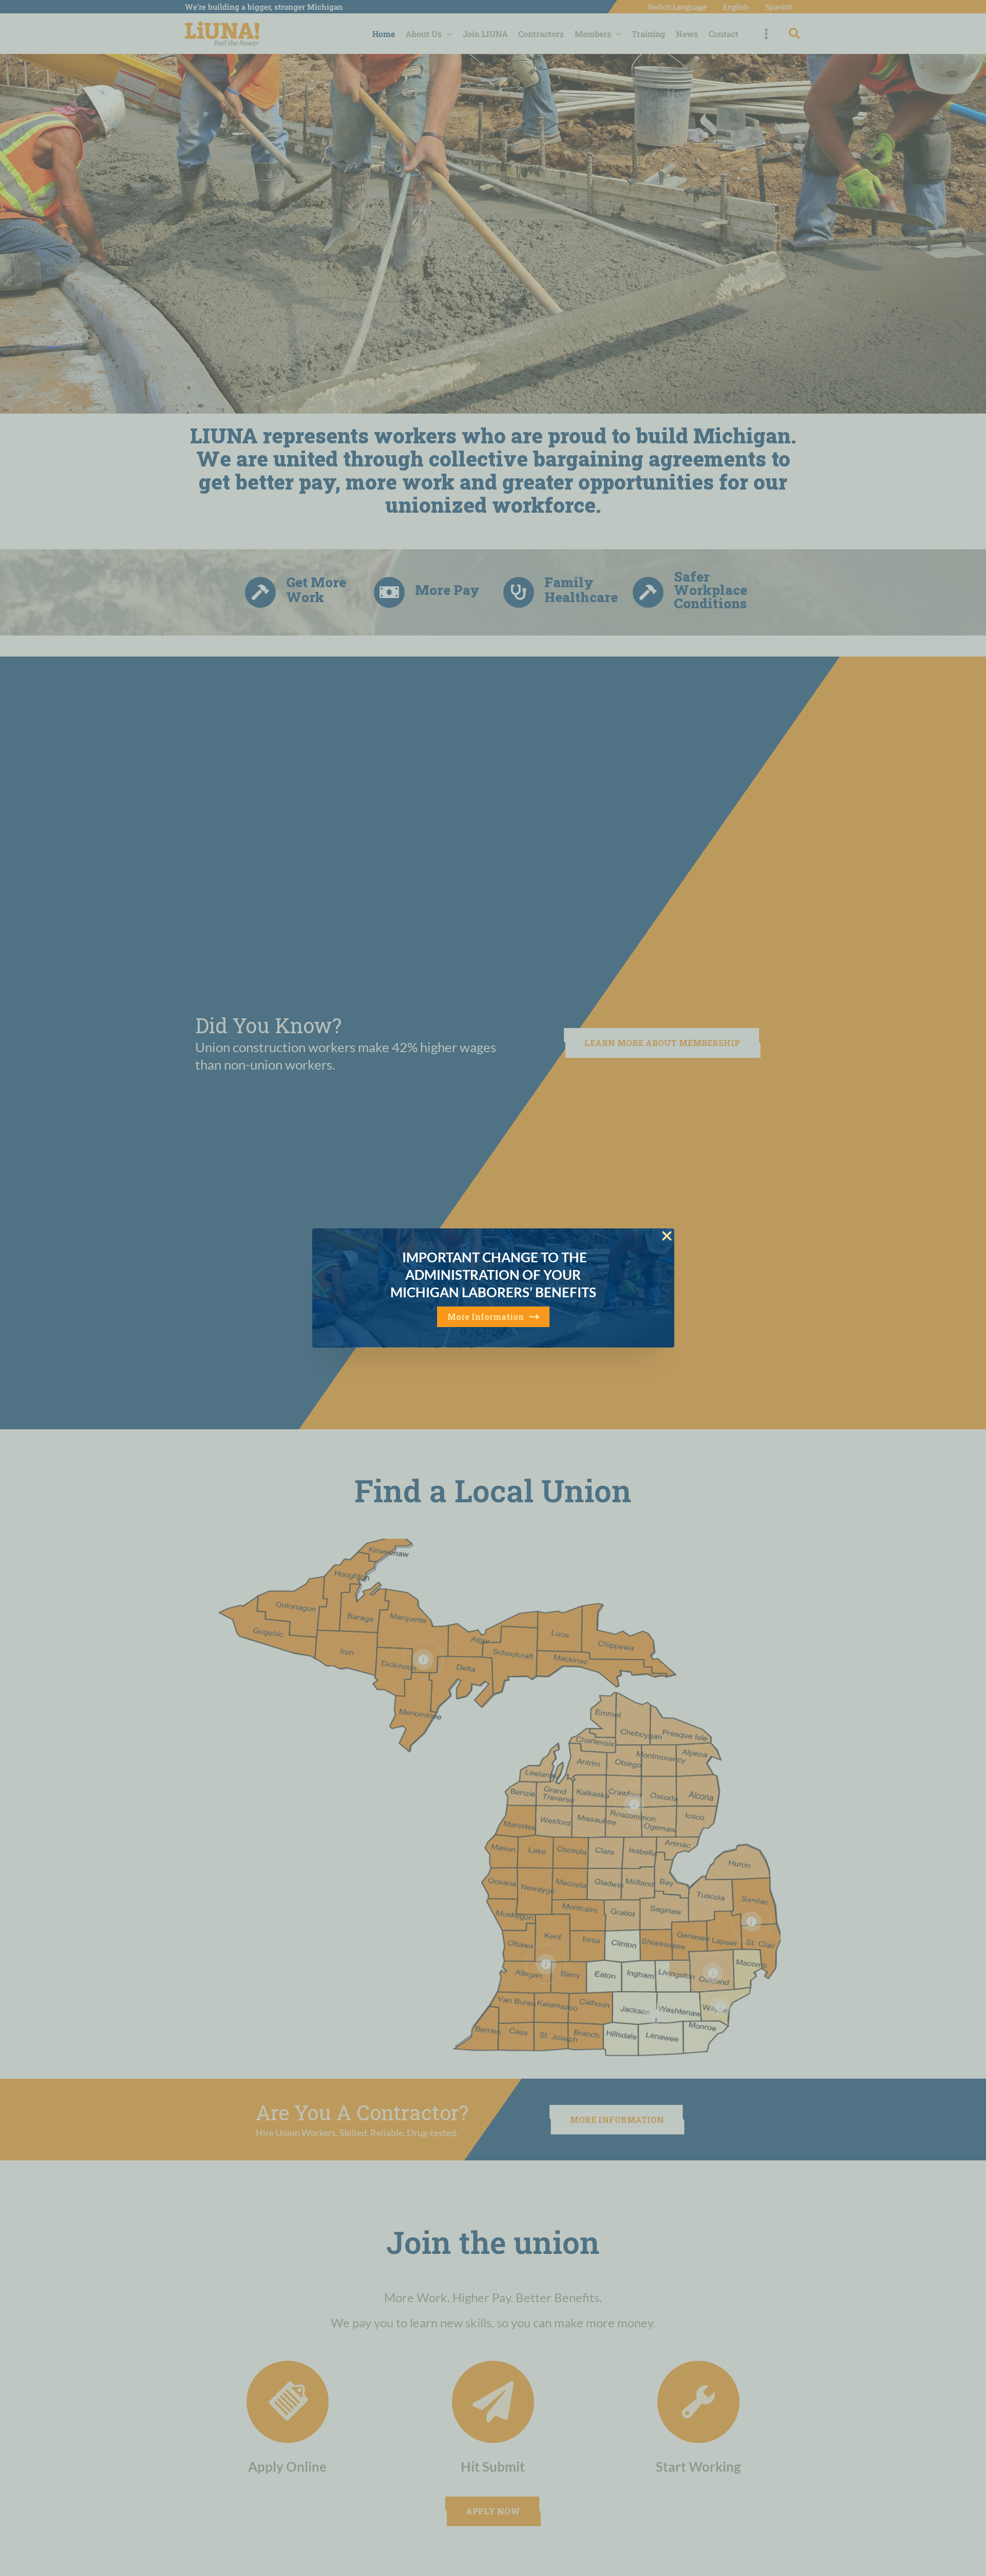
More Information (486, 1317)
